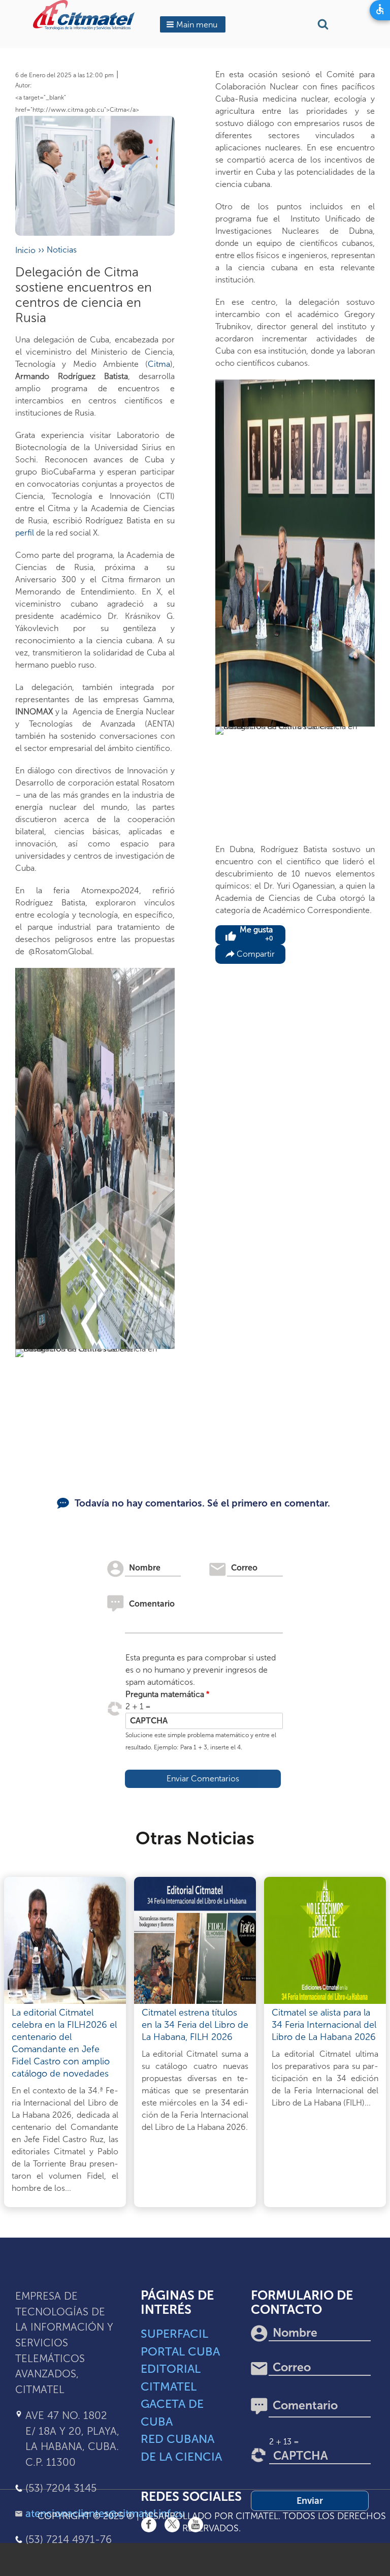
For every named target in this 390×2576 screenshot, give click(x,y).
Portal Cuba (180, 2351)
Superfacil (174, 2334)
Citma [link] (159, 364)
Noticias (62, 250)
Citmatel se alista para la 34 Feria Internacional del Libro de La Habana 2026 (324, 2025)
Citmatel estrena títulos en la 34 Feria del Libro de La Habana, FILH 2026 (195, 2025)
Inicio (25, 250)
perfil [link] (25, 533)
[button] (193, 24)
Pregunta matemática (165, 1694)
